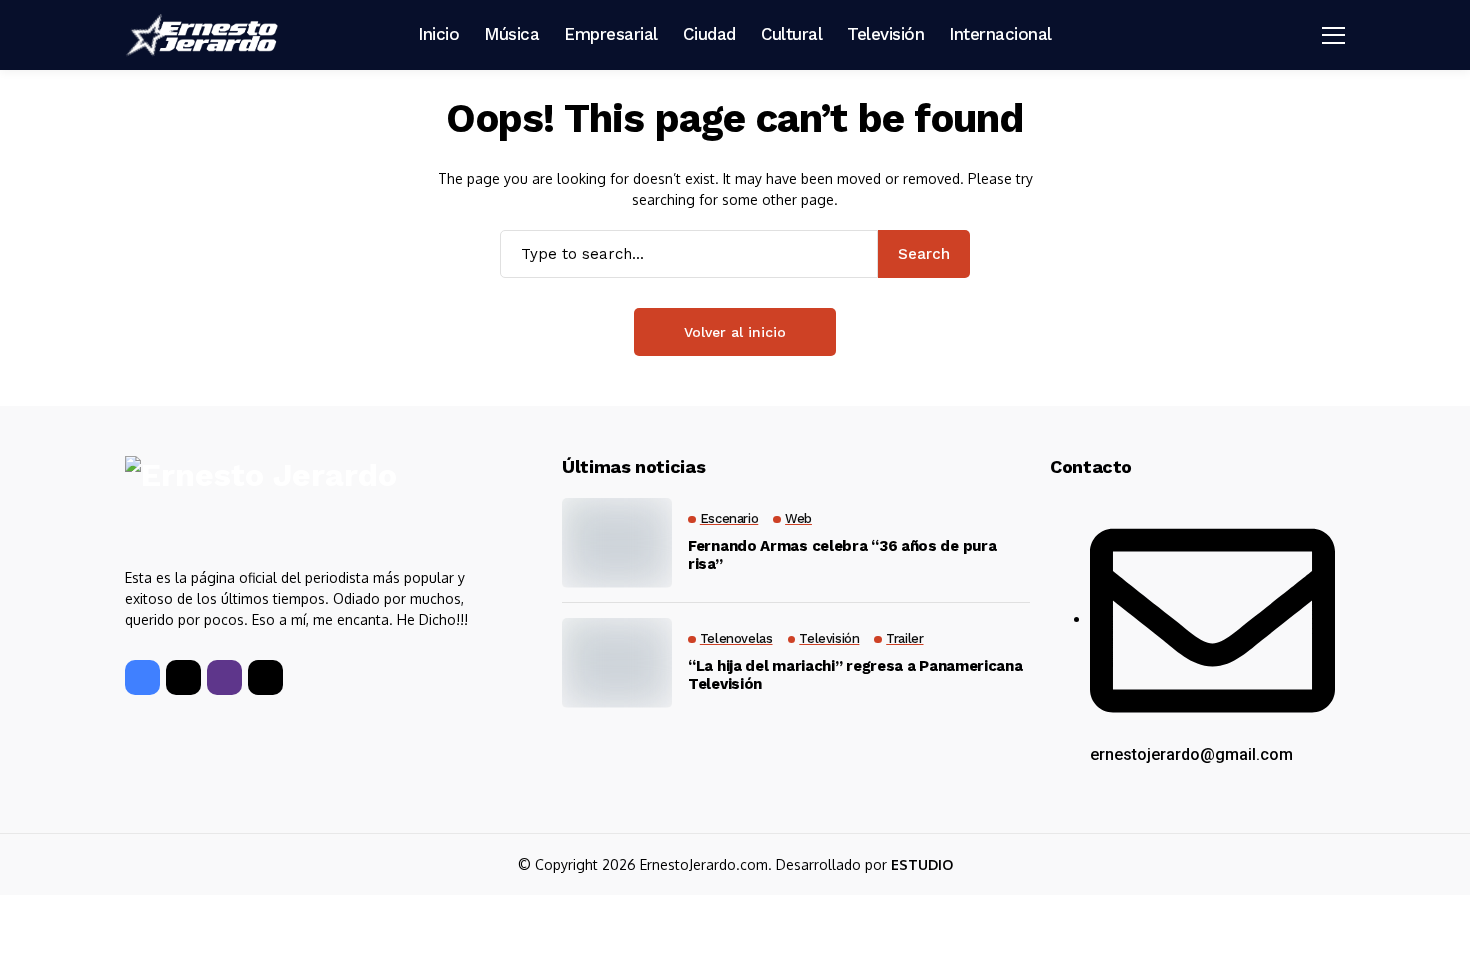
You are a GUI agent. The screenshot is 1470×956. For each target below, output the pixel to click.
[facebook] (142, 677)
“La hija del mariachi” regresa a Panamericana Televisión (855, 675)
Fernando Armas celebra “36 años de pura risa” (842, 555)
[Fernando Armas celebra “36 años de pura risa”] (617, 543)
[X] (183, 677)
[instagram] (224, 677)
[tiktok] (265, 677)
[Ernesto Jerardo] (205, 35)
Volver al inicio (735, 332)
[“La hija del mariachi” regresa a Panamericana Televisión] (617, 663)
